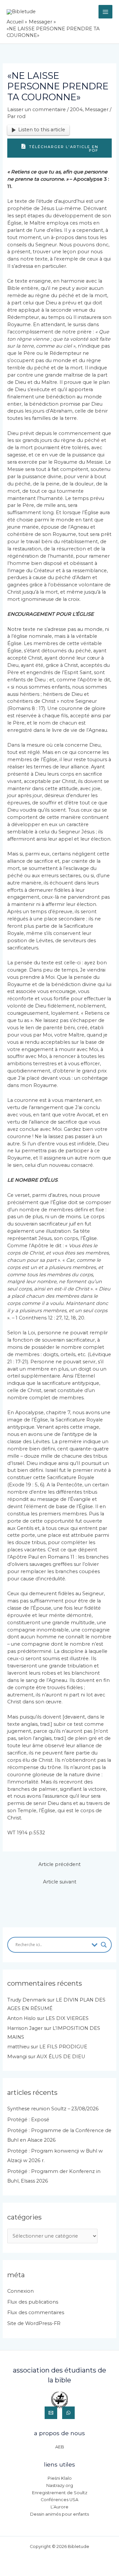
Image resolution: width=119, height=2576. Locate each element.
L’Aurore (59, 2507)
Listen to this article (42, 130)
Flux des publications (33, 2302)
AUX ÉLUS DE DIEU (61, 2057)
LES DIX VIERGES (67, 2018)
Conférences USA (59, 2500)
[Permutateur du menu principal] (105, 12)
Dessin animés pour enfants (59, 2514)
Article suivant (60, 1882)
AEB (60, 2447)
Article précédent (59, 1864)
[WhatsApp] (68, 2413)
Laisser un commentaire (37, 109)
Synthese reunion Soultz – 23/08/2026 (53, 2109)
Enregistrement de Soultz (60, 2493)
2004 (76, 109)
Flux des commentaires (36, 2312)
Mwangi (17, 2057)
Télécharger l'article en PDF (63, 149)
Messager (97, 109)
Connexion (20, 2291)
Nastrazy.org (60, 2485)
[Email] (51, 2413)
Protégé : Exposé (28, 2120)
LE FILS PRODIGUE (63, 2047)
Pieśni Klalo (60, 2478)
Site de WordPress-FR (34, 2323)
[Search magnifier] (104, 1945)
